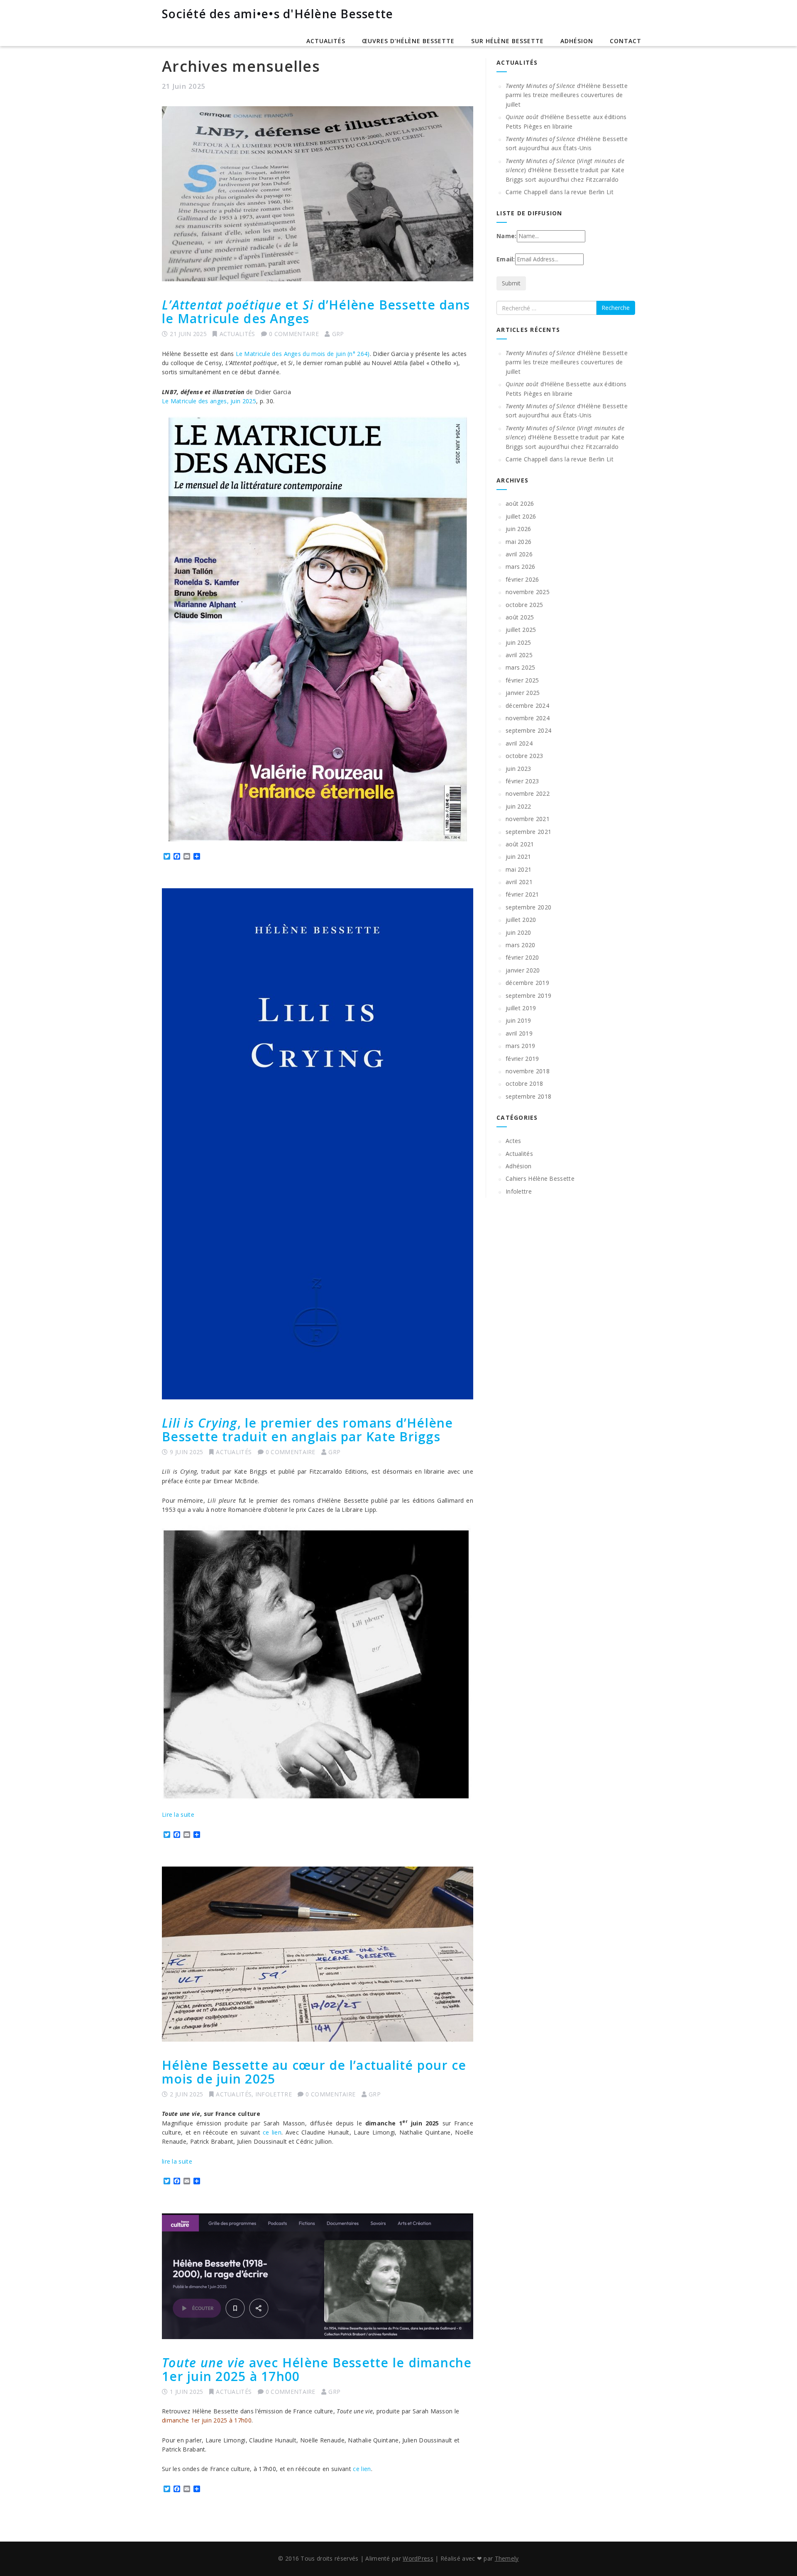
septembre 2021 (528, 832)
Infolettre (274, 2094)
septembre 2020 (528, 907)
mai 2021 (518, 869)
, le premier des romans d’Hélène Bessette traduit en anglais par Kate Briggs (308, 1430)
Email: (506, 259)
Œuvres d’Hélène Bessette (408, 41)
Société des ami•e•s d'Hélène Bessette (277, 14)
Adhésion (577, 41)
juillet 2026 (521, 516)
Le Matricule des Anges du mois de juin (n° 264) (303, 354)
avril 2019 (519, 1033)
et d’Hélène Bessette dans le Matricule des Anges (316, 312)
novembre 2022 (528, 793)
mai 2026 (518, 542)
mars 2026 (521, 567)
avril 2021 (519, 882)
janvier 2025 (523, 693)
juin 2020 (518, 932)
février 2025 (522, 680)
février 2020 (522, 957)
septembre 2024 (528, 730)
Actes (513, 1141)
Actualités (326, 41)
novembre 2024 (528, 718)
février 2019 (522, 1059)
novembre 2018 (528, 1071)
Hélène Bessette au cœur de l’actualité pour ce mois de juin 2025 (314, 2072)
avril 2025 (519, 655)
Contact (626, 41)
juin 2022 (518, 806)
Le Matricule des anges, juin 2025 (209, 401)
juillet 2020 (521, 920)
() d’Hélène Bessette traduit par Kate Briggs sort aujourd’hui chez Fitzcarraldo (565, 170)
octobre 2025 (524, 605)
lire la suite (177, 2161)
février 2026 (522, 579)
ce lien (272, 2132)
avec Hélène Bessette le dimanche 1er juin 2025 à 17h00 (317, 2369)
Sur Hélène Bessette (507, 41)
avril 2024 (519, 743)
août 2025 (520, 617)
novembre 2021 (528, 819)
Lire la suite (178, 1814)
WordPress (418, 2558)
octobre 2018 (524, 1083)
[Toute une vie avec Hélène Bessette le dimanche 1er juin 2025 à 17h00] (318, 2276)
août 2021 (520, 844)
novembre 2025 (528, 592)
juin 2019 (518, 1020)
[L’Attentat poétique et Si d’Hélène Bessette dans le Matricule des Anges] (318, 194)
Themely (507, 2558)
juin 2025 (518, 642)
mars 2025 (521, 667)
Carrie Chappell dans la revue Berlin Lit (560, 192)
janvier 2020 (523, 970)
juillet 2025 (521, 630)
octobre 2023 (524, 756)
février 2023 (522, 781)
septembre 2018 (528, 1096)
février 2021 (522, 894)
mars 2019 (521, 1046)
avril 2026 (519, 554)
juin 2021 (518, 857)
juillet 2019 (521, 1008)
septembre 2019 (528, 996)
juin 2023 (518, 769)
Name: (507, 236)
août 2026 (520, 503)
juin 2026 (518, 529)
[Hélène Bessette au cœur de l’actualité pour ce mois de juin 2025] (318, 1954)
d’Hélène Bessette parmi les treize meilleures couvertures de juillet (567, 95)
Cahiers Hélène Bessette (540, 1178)
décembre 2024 (527, 706)
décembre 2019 (527, 983)
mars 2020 (521, 945)
